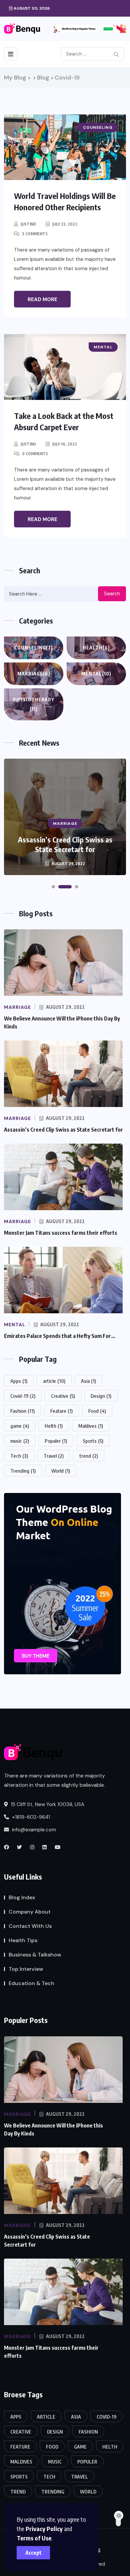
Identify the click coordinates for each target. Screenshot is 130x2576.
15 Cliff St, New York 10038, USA (47, 1804)
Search (112, 594)
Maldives (91, 1426)
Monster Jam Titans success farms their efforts (65, 844)
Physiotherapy (34, 704)
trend (89, 1456)
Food (97, 1411)
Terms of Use (34, 2538)
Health (96, 648)
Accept (33, 2553)
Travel (54, 1456)
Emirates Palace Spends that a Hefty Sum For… (60, 1336)
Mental (96, 674)
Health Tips (23, 1940)
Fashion (22, 1411)
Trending (23, 1471)
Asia (88, 1381)
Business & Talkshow (35, 1955)
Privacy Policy (44, 2529)
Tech (19, 1456)
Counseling (34, 648)
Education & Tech (31, 1983)
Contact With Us (30, 1926)
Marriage (34, 674)
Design (101, 1396)
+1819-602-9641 (30, 1817)
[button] (53, 887)
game (20, 1426)
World (61, 1471)
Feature (61, 1411)
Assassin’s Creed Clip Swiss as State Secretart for (63, 1130)
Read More (42, 299)
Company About (30, 1912)
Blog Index (22, 1897)
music (20, 1441)
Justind (28, 224)
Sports (93, 1441)
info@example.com (33, 1830)
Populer (56, 1441)
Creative (63, 1396)
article (54, 1381)
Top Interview (26, 1969)
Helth (54, 1426)
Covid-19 (23, 1396)
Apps (19, 1381)
